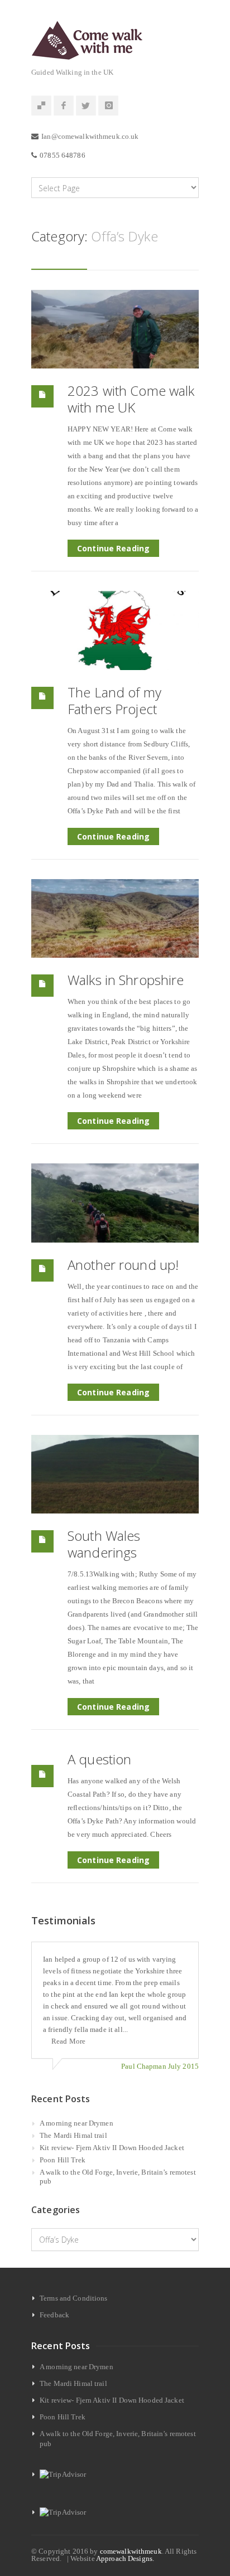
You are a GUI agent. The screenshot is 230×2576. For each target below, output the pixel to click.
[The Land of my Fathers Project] (115, 630)
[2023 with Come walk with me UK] (115, 329)
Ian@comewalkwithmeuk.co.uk (90, 136)
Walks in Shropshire (126, 980)
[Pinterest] (41, 106)
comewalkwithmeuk (131, 2551)
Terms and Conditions (74, 2298)
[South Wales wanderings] (115, 1474)
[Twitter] (86, 106)
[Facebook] (64, 106)
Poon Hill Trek (63, 2160)
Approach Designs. (125, 2558)
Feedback (54, 2315)
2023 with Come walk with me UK (131, 399)
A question (99, 1759)
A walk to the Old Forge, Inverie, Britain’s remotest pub (118, 2177)
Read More (68, 2041)
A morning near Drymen (76, 2123)
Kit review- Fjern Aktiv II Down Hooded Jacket (112, 2148)
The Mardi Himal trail (73, 2135)
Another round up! (123, 1265)
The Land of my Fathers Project (114, 700)
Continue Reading (113, 548)
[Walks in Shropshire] (115, 918)
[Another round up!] (115, 1203)
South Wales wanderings (104, 1544)
